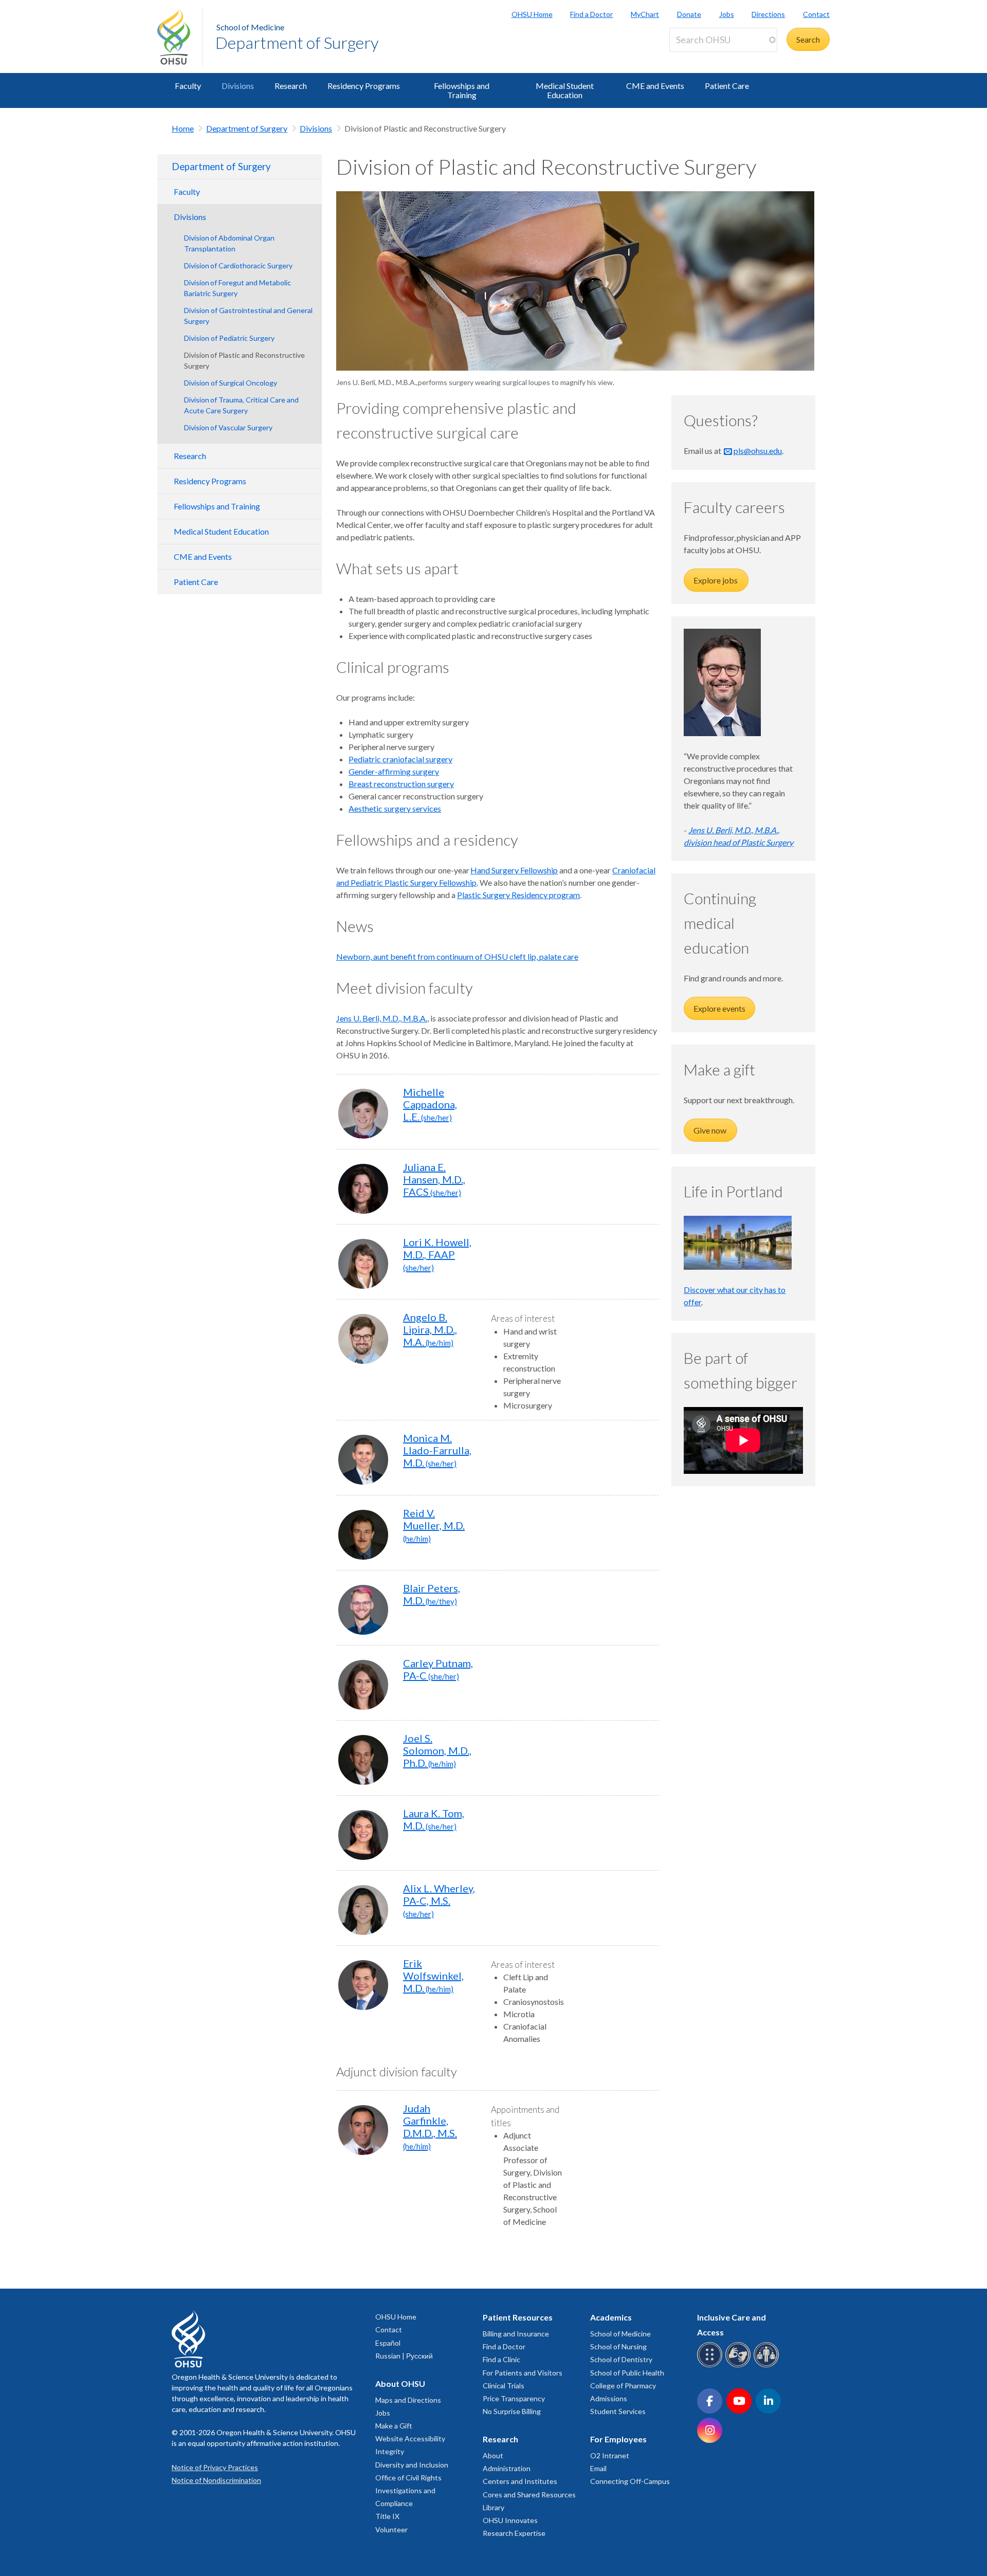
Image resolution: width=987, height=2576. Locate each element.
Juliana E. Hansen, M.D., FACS (434, 1179)
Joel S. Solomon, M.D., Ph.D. (437, 1750)
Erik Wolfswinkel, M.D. (433, 1976)
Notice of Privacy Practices (215, 2467)
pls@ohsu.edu (758, 451)
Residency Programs (364, 86)
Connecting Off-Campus (630, 2481)
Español (388, 2343)
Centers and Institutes (520, 2481)
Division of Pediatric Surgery (229, 338)
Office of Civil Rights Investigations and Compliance (408, 2490)
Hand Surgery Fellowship (514, 870)
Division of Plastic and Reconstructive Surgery (244, 360)
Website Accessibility (410, 2438)
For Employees (618, 2439)
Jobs (727, 14)
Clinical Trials (504, 2386)
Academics (611, 2317)
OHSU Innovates (510, 2520)
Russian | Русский (404, 2356)
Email (598, 2468)
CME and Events (655, 86)
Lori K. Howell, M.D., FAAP (437, 1254)
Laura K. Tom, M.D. (434, 1819)
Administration (507, 2468)
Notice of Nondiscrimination (216, 2480)
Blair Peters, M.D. (432, 1594)
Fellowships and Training (462, 90)
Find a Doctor (591, 14)
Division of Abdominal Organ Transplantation (229, 243)
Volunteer (391, 2529)
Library (493, 2507)
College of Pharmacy (623, 2386)
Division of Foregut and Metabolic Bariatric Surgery (237, 288)
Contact (816, 14)
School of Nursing (618, 2346)
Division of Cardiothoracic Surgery (238, 266)
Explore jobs (716, 580)
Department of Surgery (297, 42)
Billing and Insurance (516, 2334)
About (493, 2455)
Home (183, 128)
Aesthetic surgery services (395, 808)
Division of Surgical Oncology (231, 383)
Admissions (609, 2398)
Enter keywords (701, 58)
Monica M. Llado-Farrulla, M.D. (437, 1450)
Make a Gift (394, 2426)
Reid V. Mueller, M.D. (434, 1525)
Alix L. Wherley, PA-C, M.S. (439, 1900)
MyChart (645, 14)
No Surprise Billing (512, 2411)
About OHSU (400, 2383)
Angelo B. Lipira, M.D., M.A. (430, 1329)
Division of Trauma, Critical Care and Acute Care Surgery (241, 405)
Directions (768, 14)
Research (291, 86)
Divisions (238, 86)
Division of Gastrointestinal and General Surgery (248, 316)
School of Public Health (627, 2373)
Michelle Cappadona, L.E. (430, 1104)
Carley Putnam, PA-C (438, 1669)
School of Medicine (250, 27)
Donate (689, 14)
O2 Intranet (610, 2455)
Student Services (618, 2411)
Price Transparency (514, 2398)
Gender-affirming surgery (394, 771)
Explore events (719, 1008)
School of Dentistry (621, 2359)
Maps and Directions (408, 2400)
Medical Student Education (565, 90)
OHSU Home (532, 14)
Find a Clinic (501, 2359)
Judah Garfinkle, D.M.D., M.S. (430, 2126)
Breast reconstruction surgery (401, 784)
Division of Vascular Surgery (228, 427)
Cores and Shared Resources (529, 2495)
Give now (710, 1130)
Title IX (387, 2516)
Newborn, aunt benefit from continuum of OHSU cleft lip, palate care (457, 956)
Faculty (188, 86)
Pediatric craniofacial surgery (400, 759)
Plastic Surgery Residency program (518, 895)
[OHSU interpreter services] (768, 2365)
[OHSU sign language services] (739, 2365)
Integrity (390, 2451)
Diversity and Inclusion (412, 2465)
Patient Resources (518, 2317)
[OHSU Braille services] (711, 2365)
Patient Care (727, 86)
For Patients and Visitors (523, 2373)
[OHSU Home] (180, 36)
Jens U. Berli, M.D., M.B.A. (382, 1018)
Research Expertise (514, 2533)
